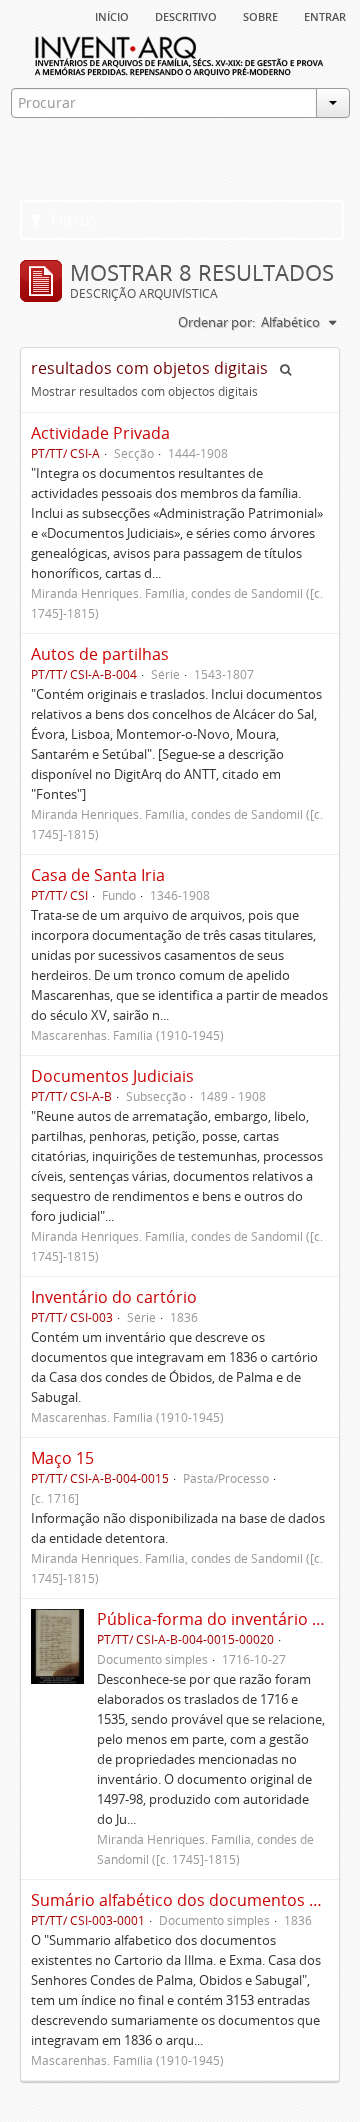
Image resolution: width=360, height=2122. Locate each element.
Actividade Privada (100, 433)
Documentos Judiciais (112, 1076)
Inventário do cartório (114, 1297)
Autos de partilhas (100, 654)
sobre (260, 15)
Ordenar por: (216, 322)
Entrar (325, 15)
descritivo (186, 15)
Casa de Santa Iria (98, 875)
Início (112, 15)
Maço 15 (62, 1458)
